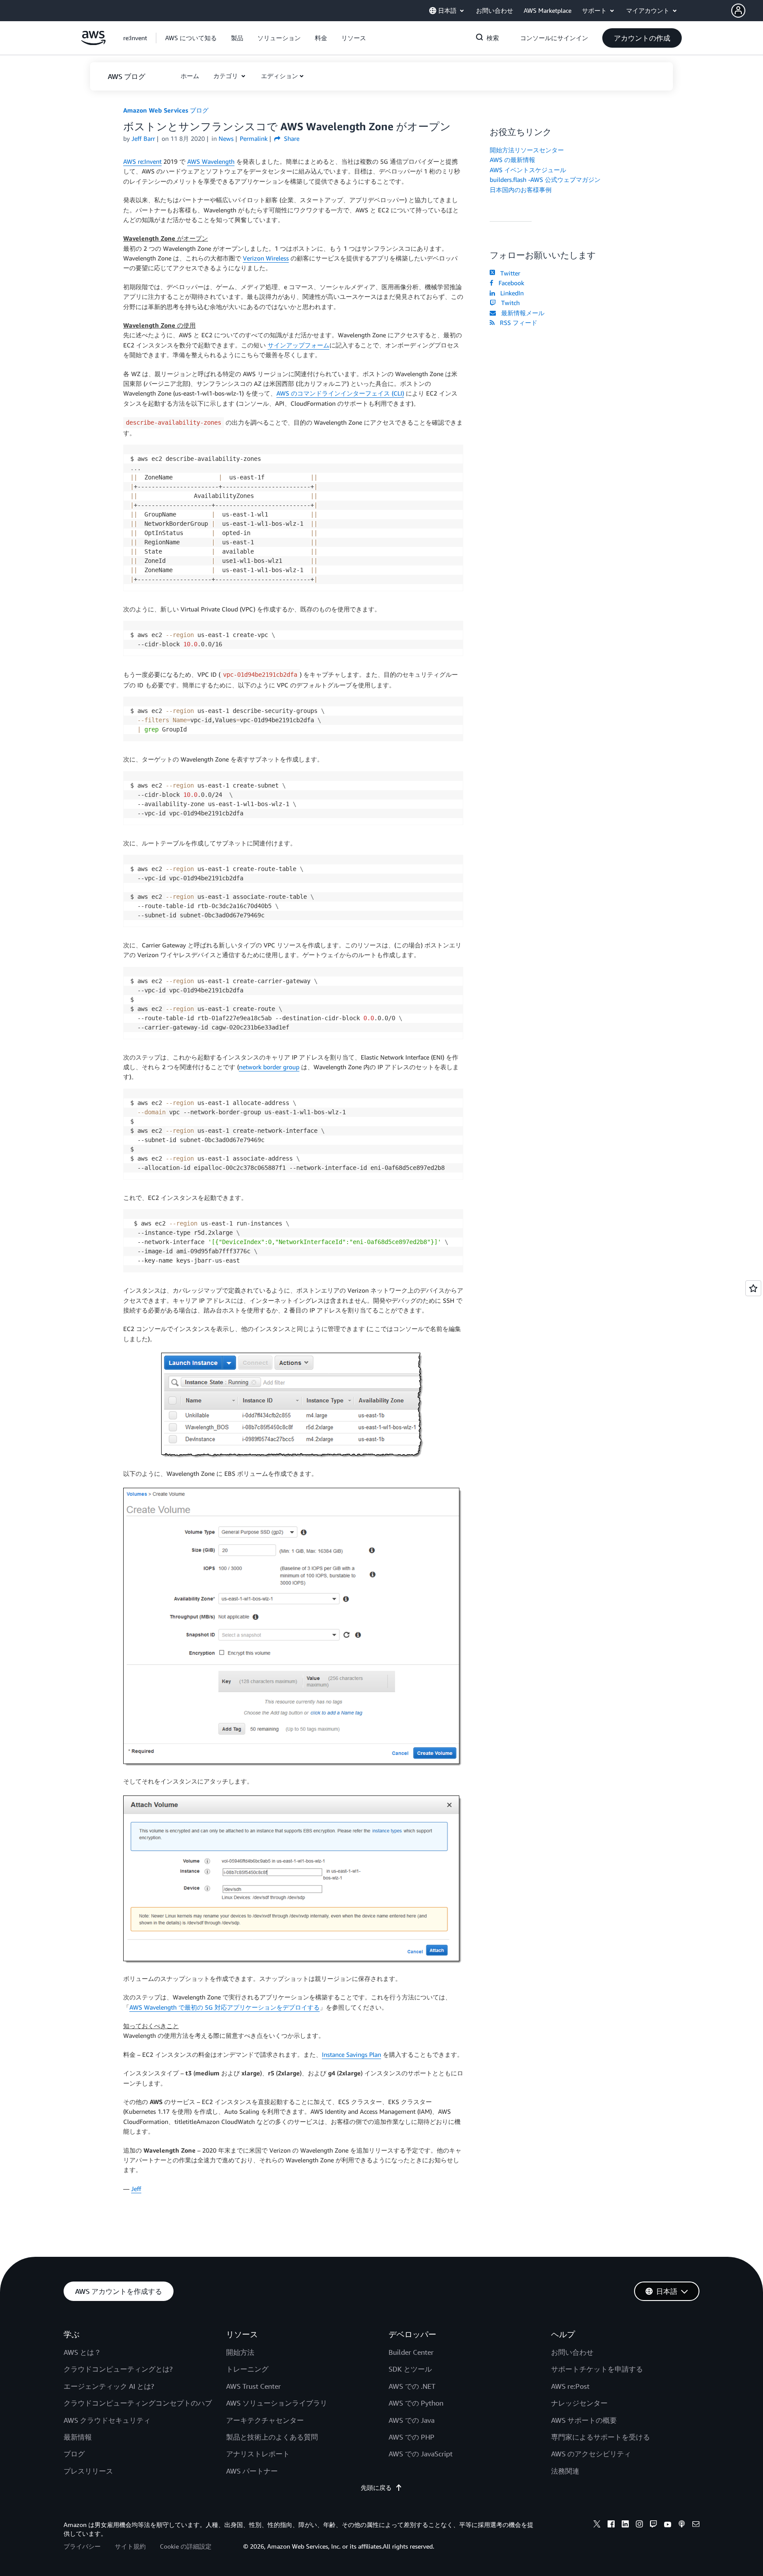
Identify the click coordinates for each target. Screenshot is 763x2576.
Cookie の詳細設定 (186, 2546)
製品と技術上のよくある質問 (272, 2437)
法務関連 (565, 2471)
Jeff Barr (143, 138)
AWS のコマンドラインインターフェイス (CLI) (340, 393)
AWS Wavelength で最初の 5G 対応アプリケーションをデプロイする (225, 2007)
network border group (269, 1067)
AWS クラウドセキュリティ (107, 2420)
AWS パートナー (252, 2471)
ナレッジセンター (579, 2403)
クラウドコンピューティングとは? (118, 2369)
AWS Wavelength (211, 161)
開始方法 (240, 2352)
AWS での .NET (412, 2386)
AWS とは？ (82, 2352)
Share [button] (291, 138)
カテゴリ (227, 76)
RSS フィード (517, 322)
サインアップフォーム (298, 345)
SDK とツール (410, 2369)
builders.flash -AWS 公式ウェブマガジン (545, 179)
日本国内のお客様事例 (521, 190)
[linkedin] (625, 2525)
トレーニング (247, 2369)
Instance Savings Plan (351, 2054)
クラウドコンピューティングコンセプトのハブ (138, 2403)
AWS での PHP (412, 2437)
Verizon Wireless (266, 258)
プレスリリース (88, 2471)
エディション (280, 76)
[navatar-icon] (738, 11)
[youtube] (668, 2525)
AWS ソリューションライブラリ (277, 2403)
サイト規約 (130, 2546)
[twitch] (653, 2525)
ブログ (74, 2454)
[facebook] (611, 2525)
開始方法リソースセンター (527, 150)
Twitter (508, 273)
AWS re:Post (570, 2386)
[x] (597, 2525)
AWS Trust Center (253, 2386)
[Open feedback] (753, 1288)
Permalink (254, 138)
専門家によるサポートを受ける (601, 2437)
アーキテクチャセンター (265, 2420)
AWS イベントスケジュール (528, 170)
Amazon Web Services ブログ (166, 110)
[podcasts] (682, 2525)
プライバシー (82, 2546)
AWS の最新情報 (512, 160)
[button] (747, 11)
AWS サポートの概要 (584, 2420)
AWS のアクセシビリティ (591, 2454)
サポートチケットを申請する (597, 2369)
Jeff (136, 2189)
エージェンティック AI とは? (109, 2386)
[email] (696, 2525)
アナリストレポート (258, 2454)
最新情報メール (521, 313)
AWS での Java (412, 2420)
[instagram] (639, 2525)
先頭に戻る (376, 2487)
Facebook (510, 283)
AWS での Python (416, 2403)
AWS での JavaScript (421, 2454)
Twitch (509, 303)
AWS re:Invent (142, 161)
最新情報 (78, 2437)
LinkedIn (510, 293)
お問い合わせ (572, 2352)
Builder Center (411, 2352)
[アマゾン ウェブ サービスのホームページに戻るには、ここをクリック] (93, 43)
